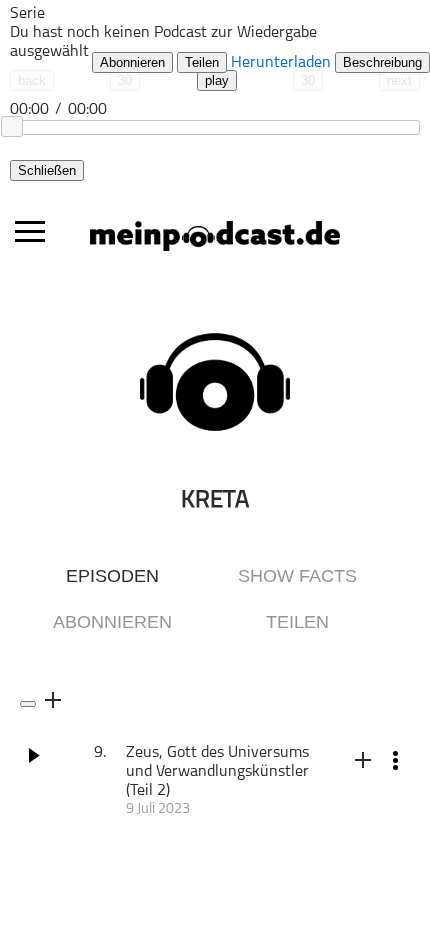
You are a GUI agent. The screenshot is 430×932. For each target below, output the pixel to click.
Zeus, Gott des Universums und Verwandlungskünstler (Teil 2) (217, 772)
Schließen (47, 170)
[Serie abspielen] (28, 704)
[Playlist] (115, 27)
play (217, 80)
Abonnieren (132, 62)
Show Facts (297, 576)
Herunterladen (281, 63)
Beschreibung (382, 62)
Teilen (202, 62)
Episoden (112, 576)
